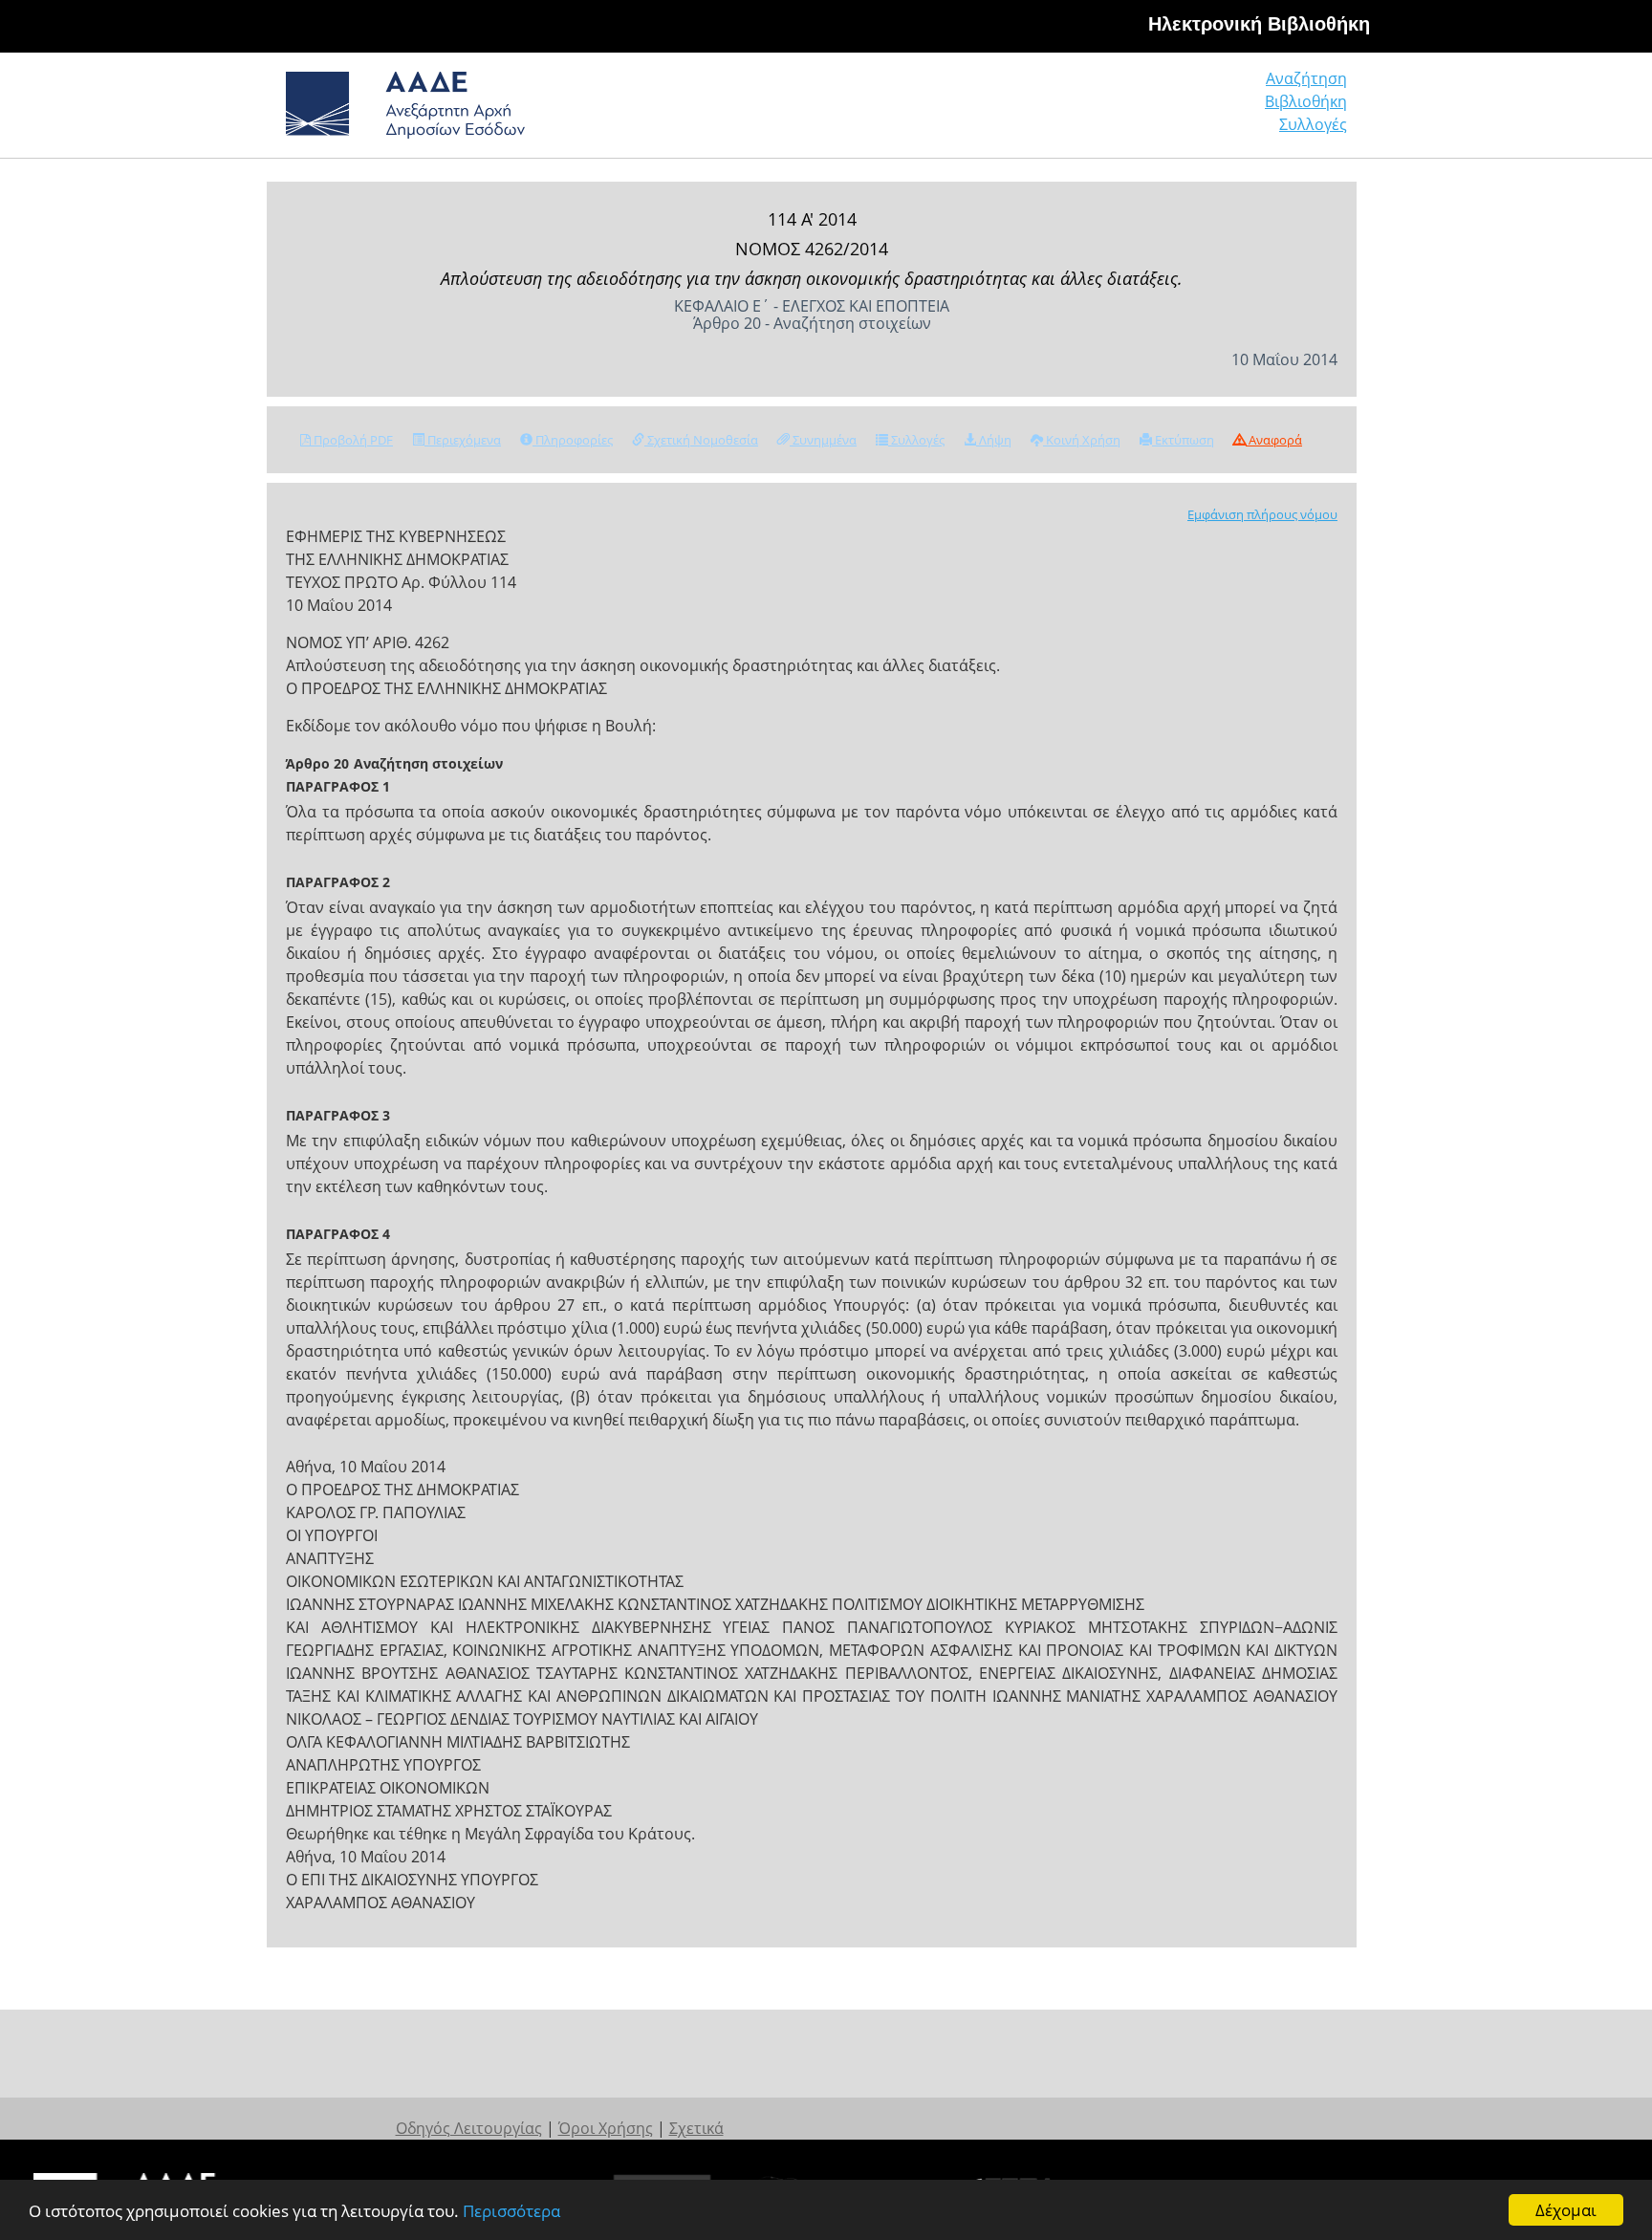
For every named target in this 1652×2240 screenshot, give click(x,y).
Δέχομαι (1566, 2210)
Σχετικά (696, 2128)
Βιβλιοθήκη (1306, 101)
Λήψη (994, 440)
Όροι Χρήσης (606, 2128)
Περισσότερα (511, 2211)
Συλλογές (1313, 124)
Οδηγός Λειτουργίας (469, 2128)
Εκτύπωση (1183, 440)
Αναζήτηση (1306, 78)
